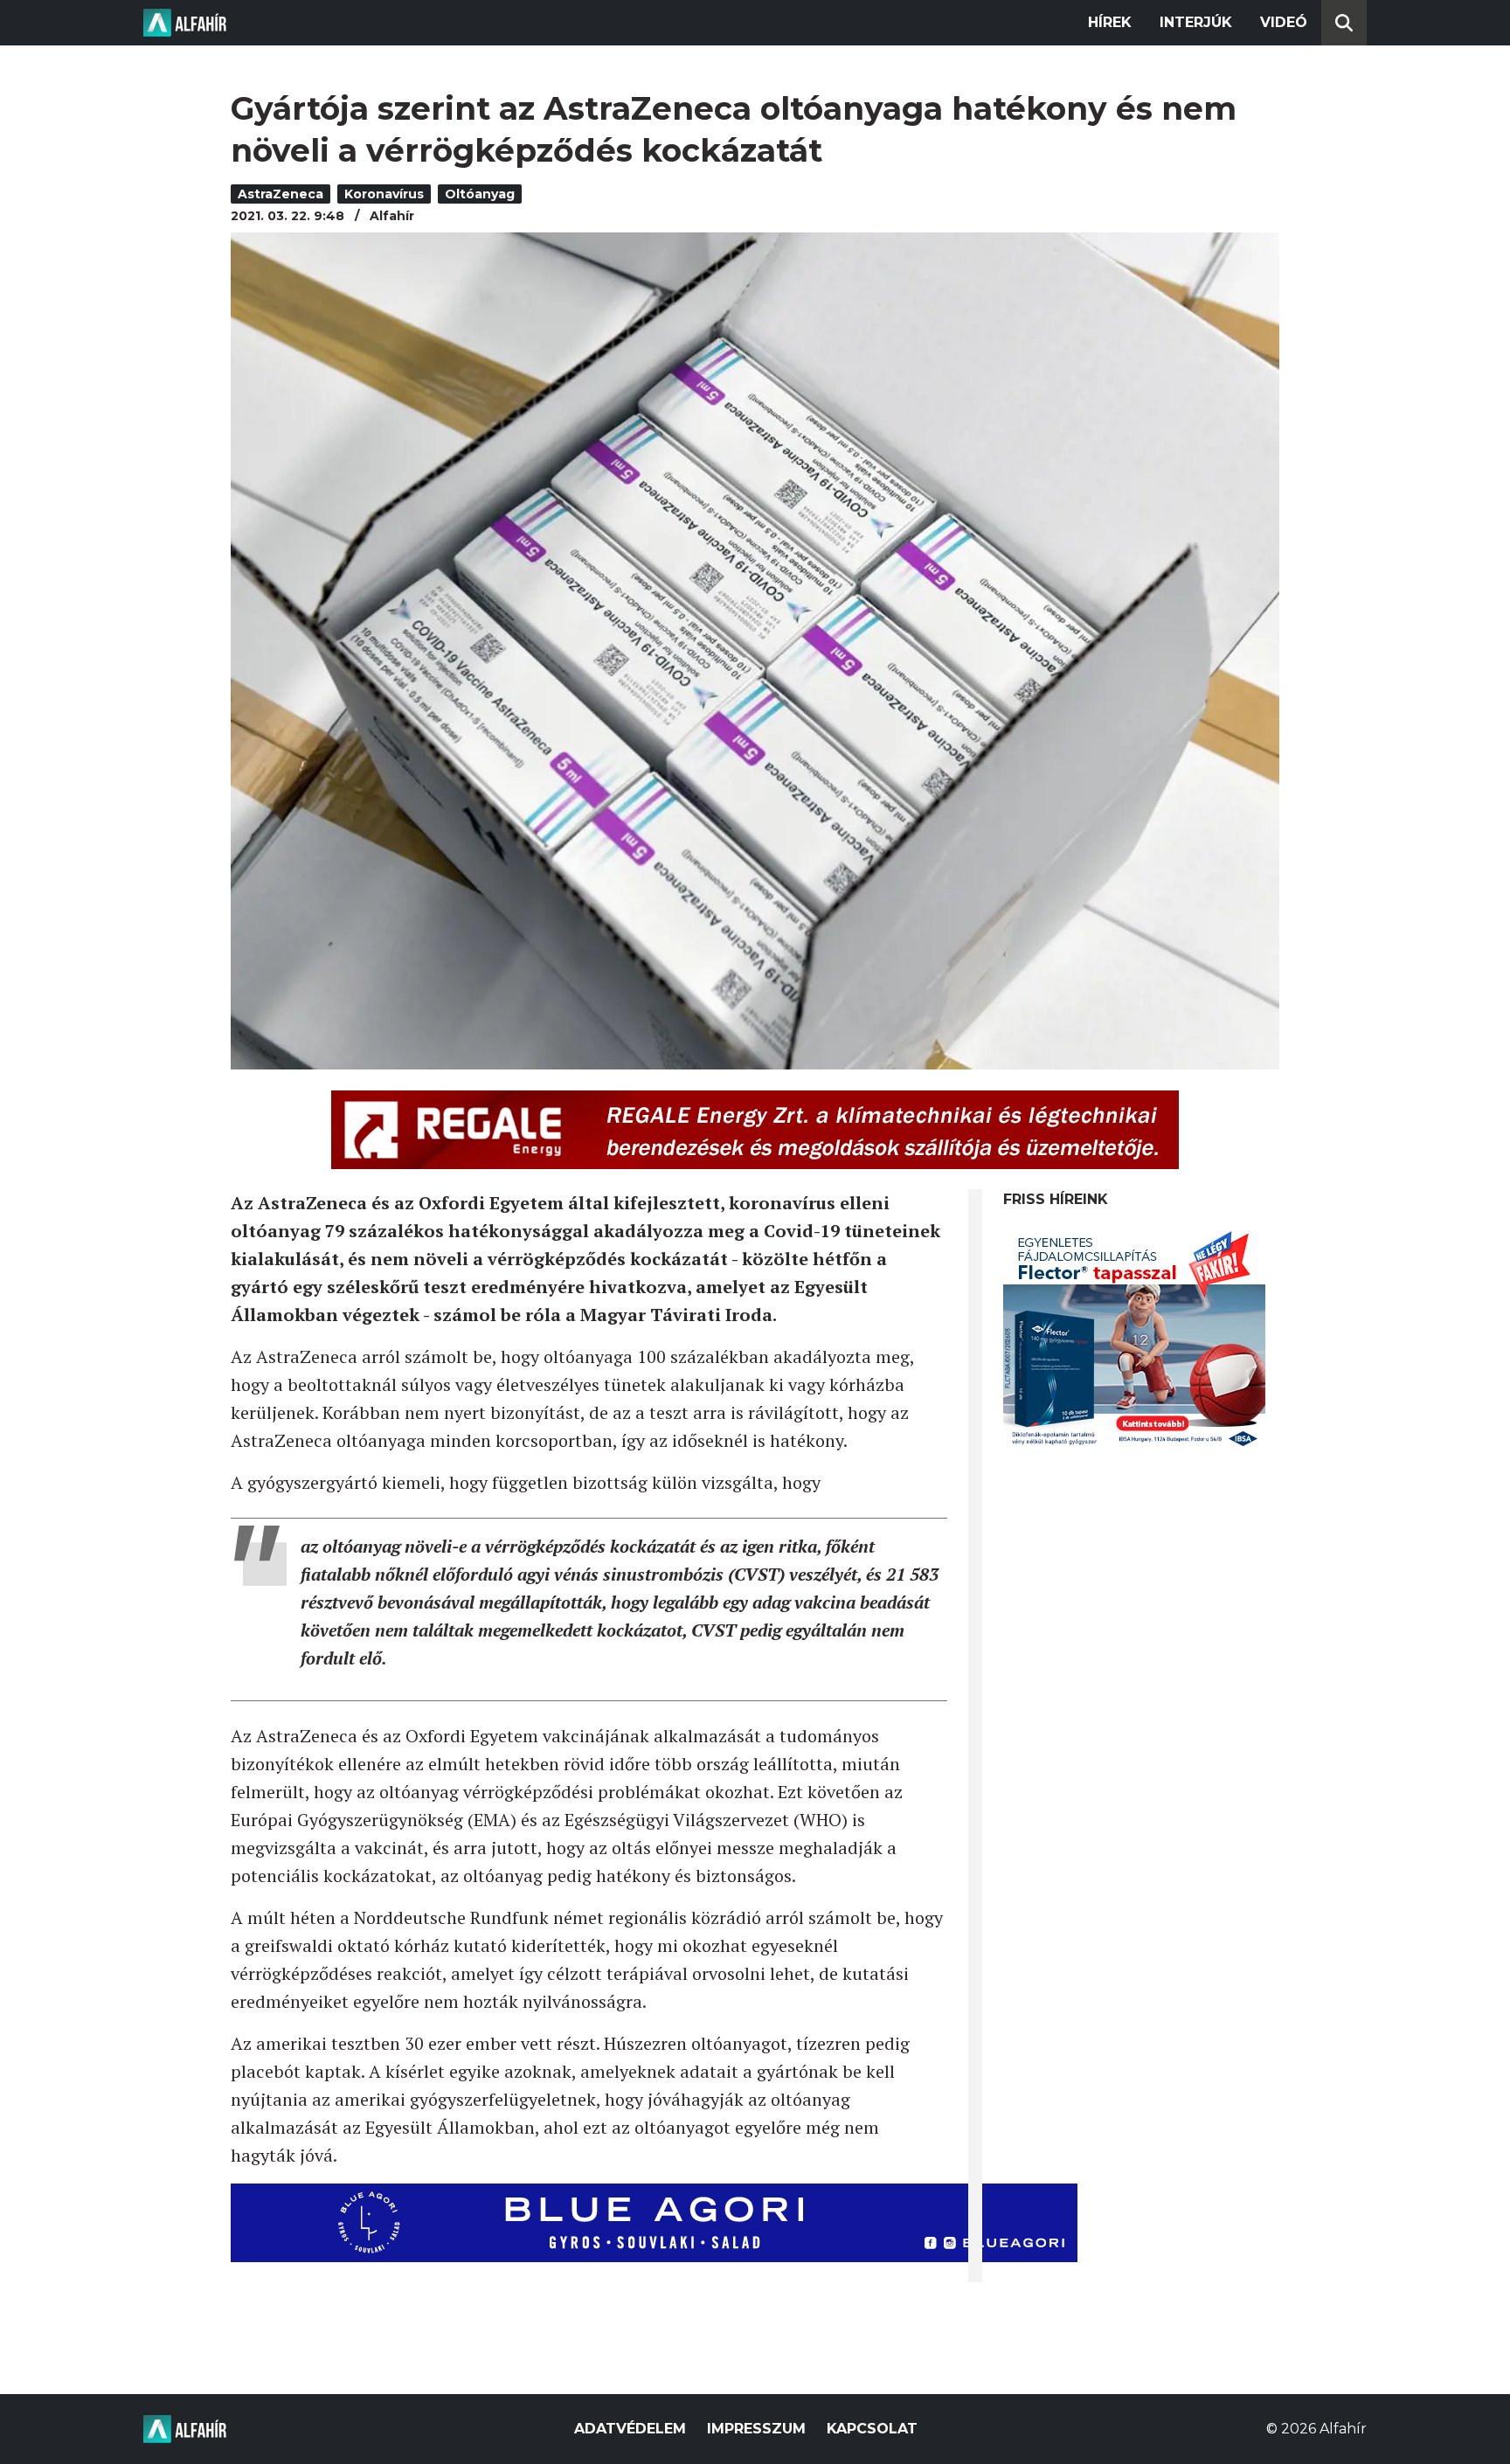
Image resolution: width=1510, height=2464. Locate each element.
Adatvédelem (630, 2429)
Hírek (1110, 22)
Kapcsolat (872, 2429)
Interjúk (1196, 22)
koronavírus (384, 194)
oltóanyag (480, 194)
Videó (1284, 22)
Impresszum (756, 2429)
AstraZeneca (281, 194)
